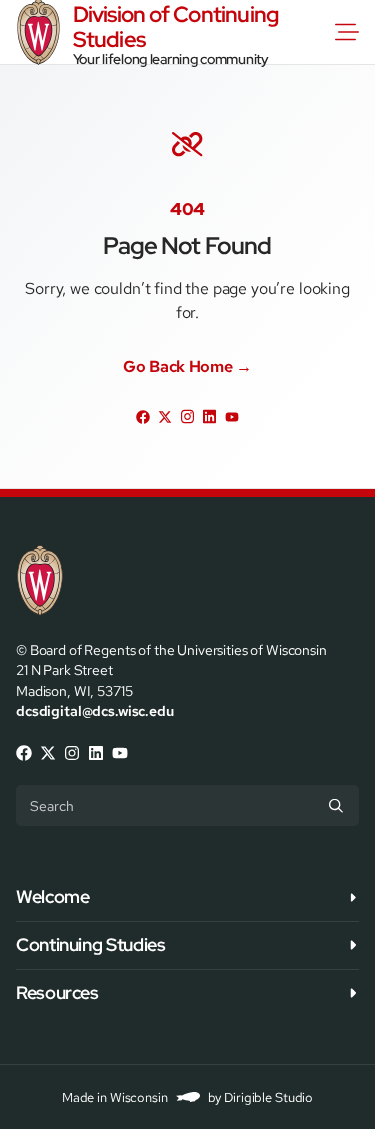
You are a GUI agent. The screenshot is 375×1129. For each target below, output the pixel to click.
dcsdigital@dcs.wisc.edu (95, 710)
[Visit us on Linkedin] (210, 416)
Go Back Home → (187, 367)
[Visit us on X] (165, 416)
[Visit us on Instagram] (187, 416)
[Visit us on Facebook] (143, 416)
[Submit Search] (336, 805)
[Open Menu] (351, 32)
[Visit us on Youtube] (232, 416)
